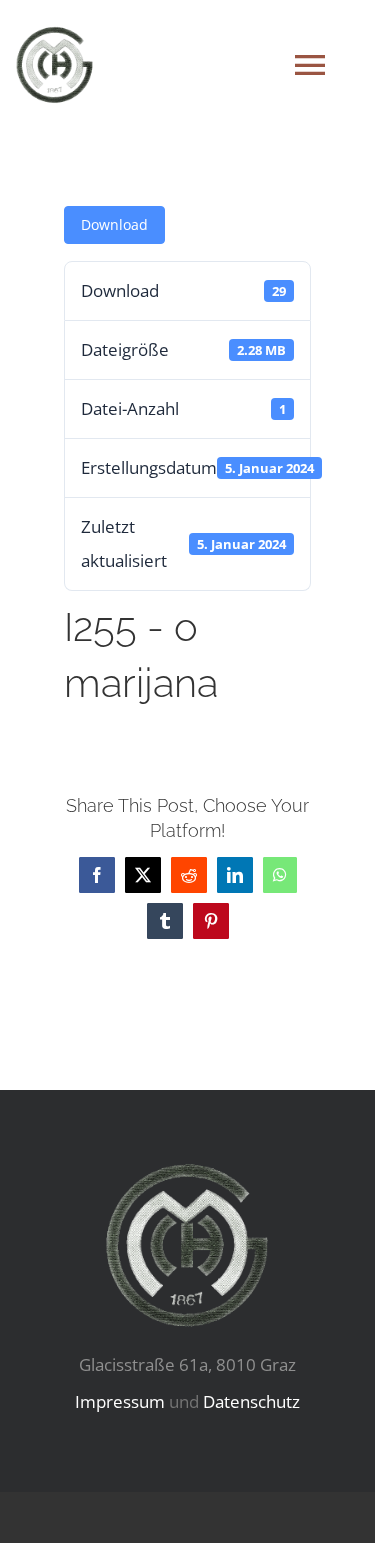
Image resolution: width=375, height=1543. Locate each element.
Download (114, 224)
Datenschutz (251, 1401)
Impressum (120, 1401)
